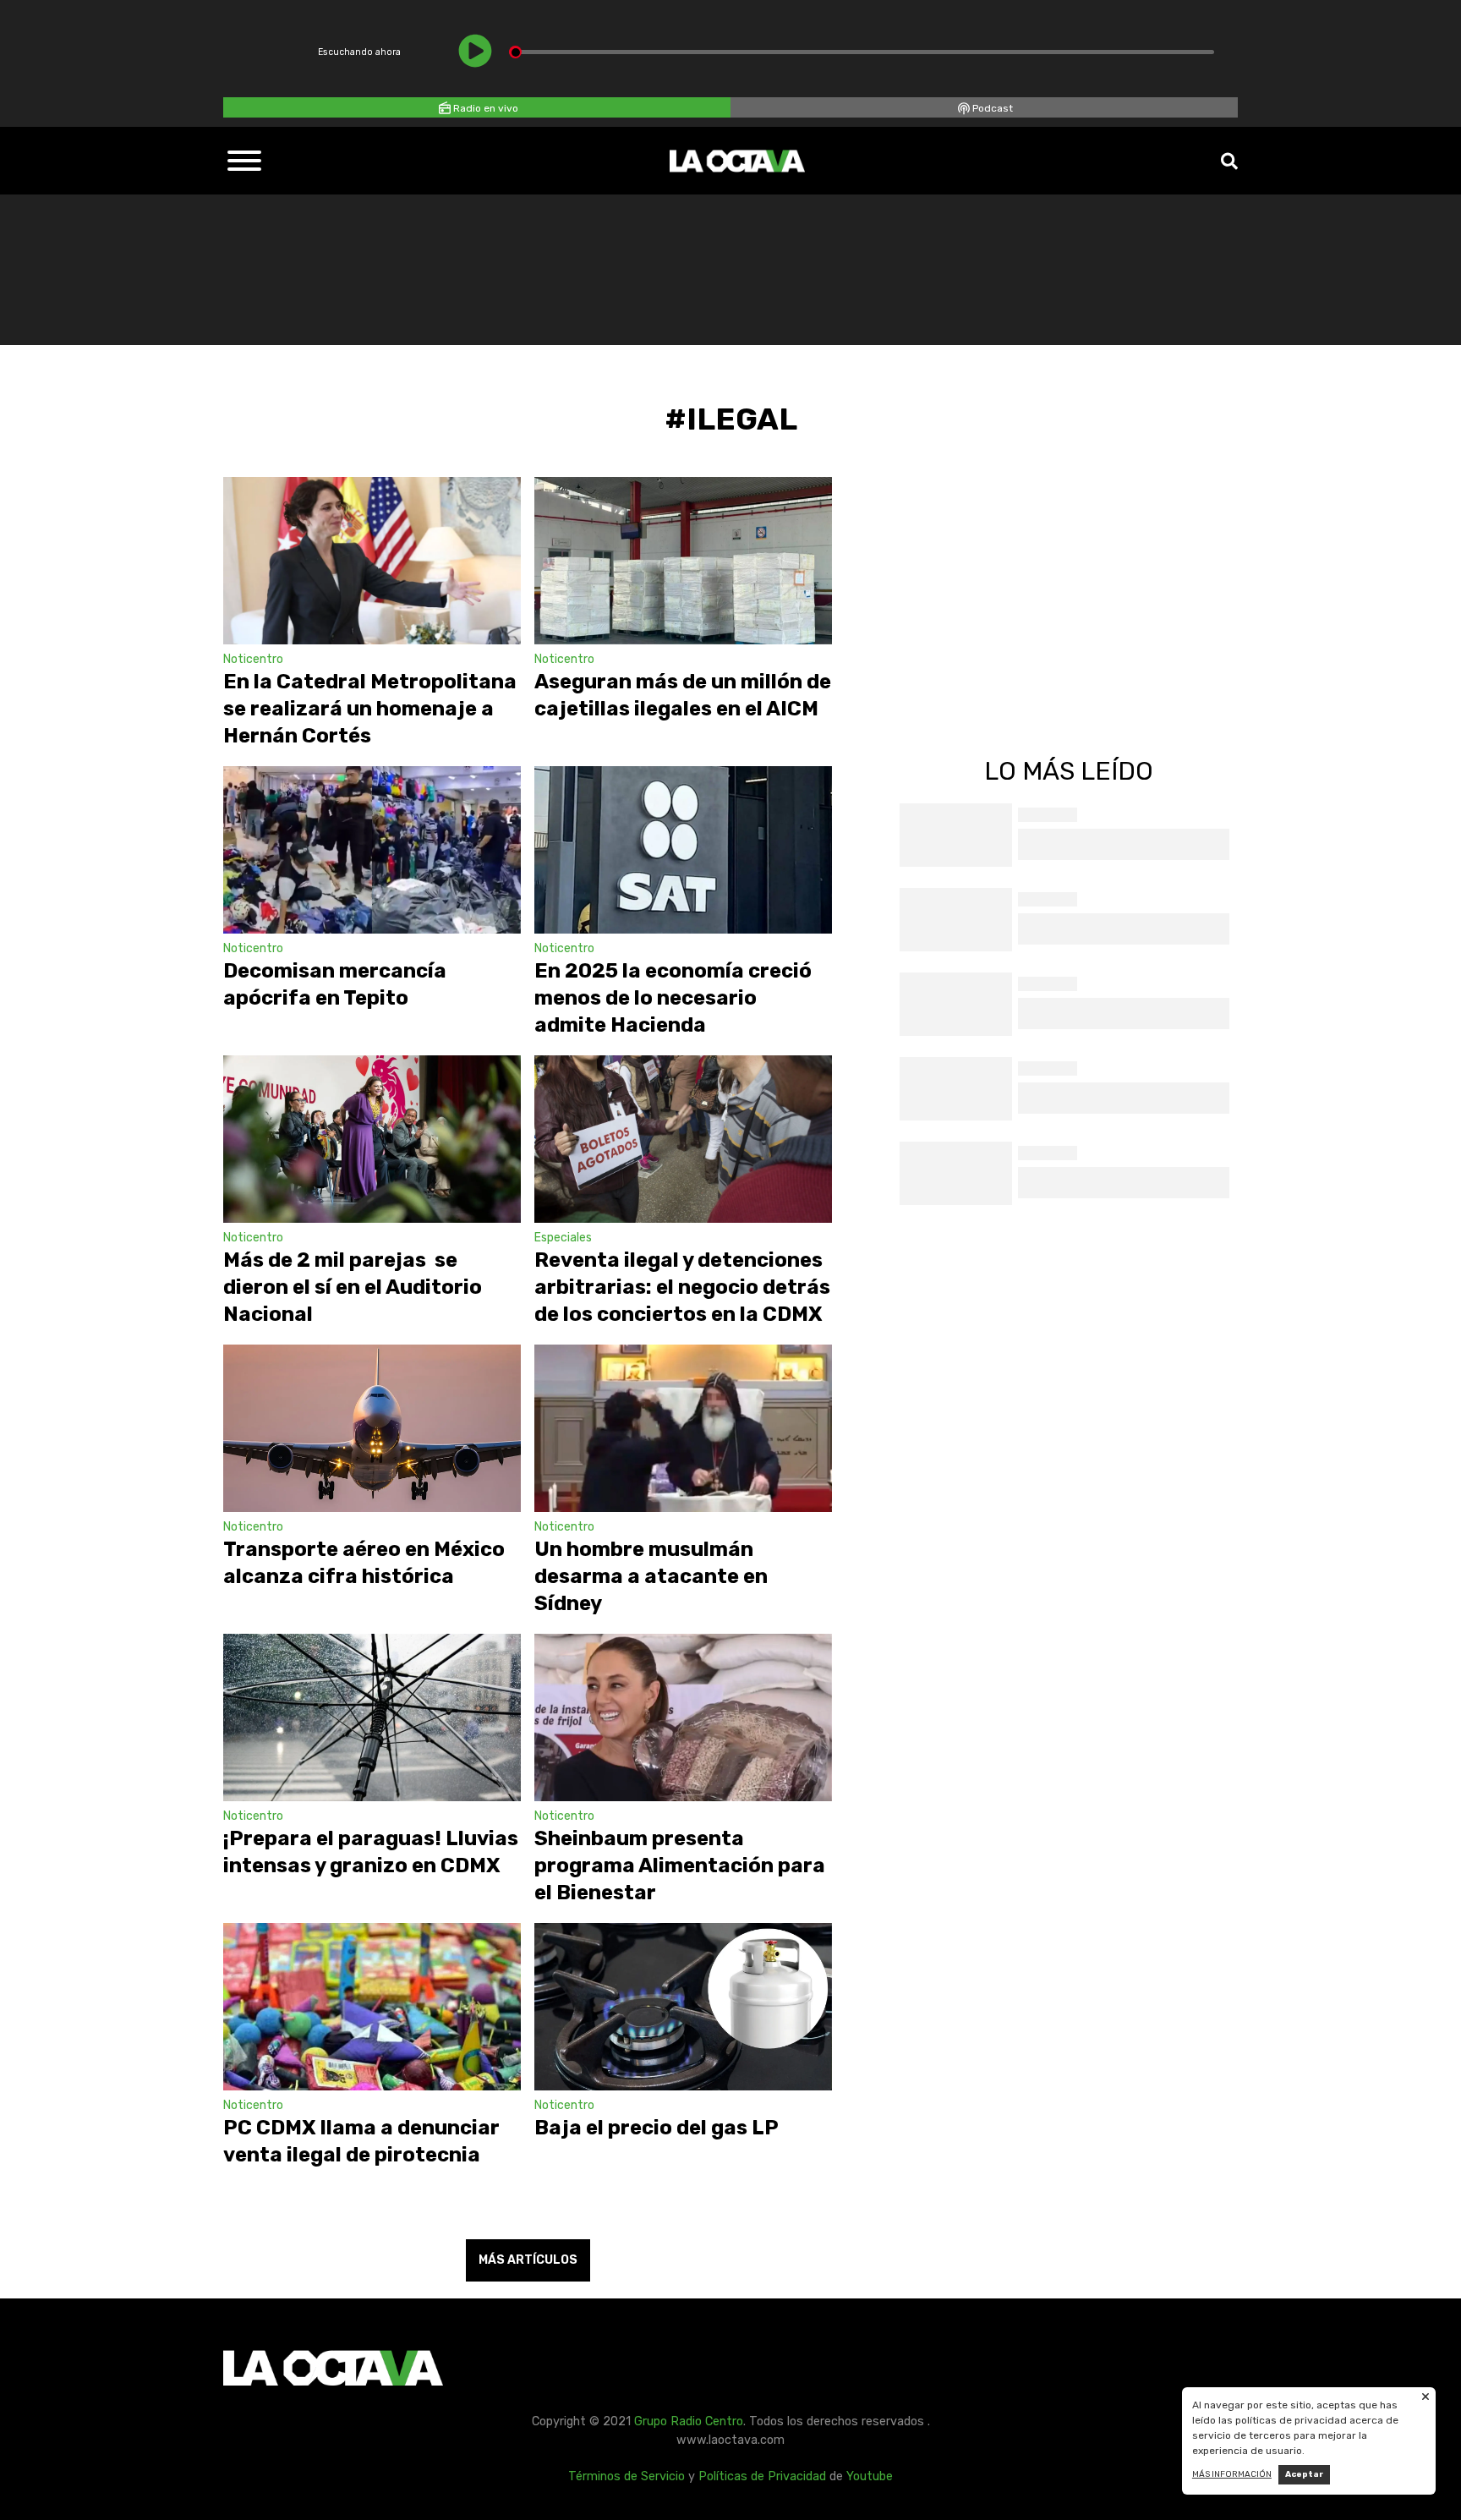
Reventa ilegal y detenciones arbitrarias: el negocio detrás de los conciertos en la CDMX (682, 1287)
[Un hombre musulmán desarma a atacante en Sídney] (683, 1428)
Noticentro (253, 659)
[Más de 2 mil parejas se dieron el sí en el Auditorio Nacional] (372, 1139)
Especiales (563, 1238)
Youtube (870, 2476)
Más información (1232, 2474)
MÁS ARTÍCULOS (528, 2260)
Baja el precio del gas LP (657, 2128)
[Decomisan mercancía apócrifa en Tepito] (372, 850)
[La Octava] (737, 161)
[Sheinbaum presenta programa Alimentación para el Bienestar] (683, 1717)
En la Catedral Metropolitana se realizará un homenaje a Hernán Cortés (370, 709)
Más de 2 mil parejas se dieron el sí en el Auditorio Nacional (353, 1287)
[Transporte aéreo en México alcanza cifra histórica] (372, 1428)
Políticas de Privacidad (762, 2476)
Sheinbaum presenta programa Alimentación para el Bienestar (680, 1865)
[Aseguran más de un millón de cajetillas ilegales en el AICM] (683, 561)
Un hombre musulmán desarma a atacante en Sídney (651, 1576)
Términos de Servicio (627, 2476)
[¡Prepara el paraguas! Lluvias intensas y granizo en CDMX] (372, 1717)
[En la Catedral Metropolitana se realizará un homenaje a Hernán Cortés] (372, 561)
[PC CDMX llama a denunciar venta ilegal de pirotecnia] (372, 2007)
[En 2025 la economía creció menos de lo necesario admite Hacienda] (683, 850)
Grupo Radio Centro (689, 2421)
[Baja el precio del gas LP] (683, 2007)
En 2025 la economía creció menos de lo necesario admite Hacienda (673, 998)
